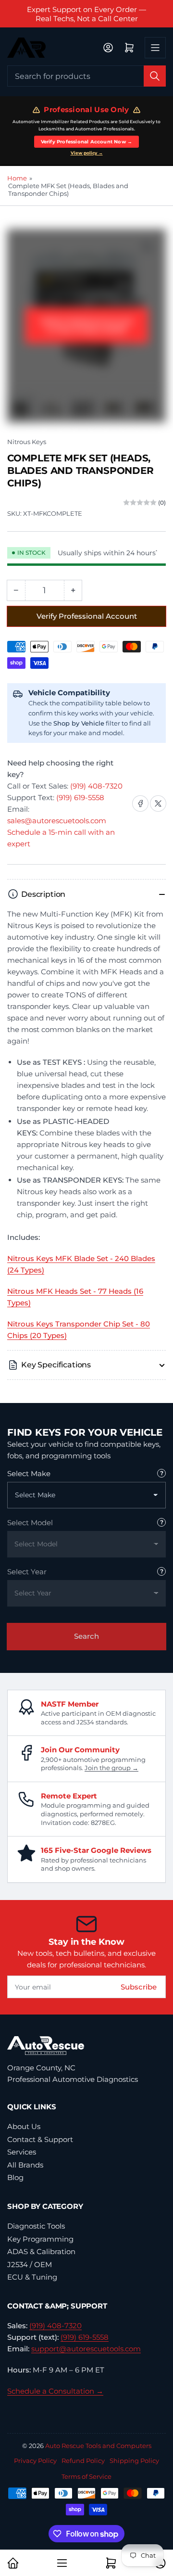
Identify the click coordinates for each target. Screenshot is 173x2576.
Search (86, 1636)
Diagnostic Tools (36, 2226)
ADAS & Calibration (41, 2251)
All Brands (25, 2165)
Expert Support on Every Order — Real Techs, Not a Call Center (86, 14)
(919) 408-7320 (96, 786)
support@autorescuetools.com (86, 2349)
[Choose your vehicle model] (161, 1522)
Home (17, 178)
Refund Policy (83, 2461)
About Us (24, 2126)
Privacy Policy (35, 2461)
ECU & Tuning (32, 2277)
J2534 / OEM (30, 2264)
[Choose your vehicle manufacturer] (161, 1473)
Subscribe (139, 1987)
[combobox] (86, 76)
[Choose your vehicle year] (161, 1571)
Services (22, 2152)
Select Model (30, 1523)
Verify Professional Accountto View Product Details (87, 325)
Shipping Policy (134, 2461)
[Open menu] (155, 48)
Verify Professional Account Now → (87, 142)
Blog (15, 2177)
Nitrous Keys (27, 442)
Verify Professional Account (87, 616)
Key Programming (40, 2239)
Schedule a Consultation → (55, 2391)
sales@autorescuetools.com (57, 821)
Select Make (29, 1473)
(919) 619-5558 (80, 797)
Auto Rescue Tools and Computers (98, 2446)
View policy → (87, 153)
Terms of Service (86, 2476)
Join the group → (111, 1768)
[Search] (155, 76)
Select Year (27, 1572)
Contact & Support (40, 2139)
